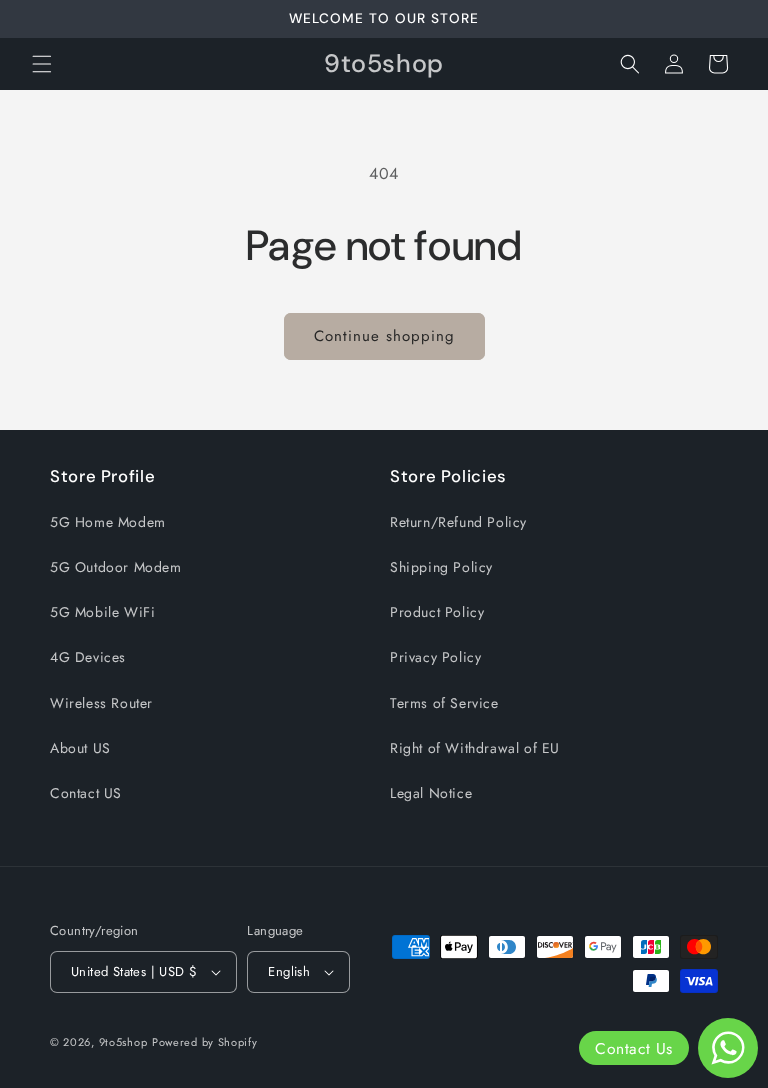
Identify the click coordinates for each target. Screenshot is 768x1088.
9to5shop (123, 1042)
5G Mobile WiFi (102, 612)
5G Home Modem (108, 522)
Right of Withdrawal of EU (475, 748)
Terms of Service (444, 703)
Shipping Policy (441, 567)
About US (80, 748)
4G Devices (88, 657)
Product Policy (437, 612)
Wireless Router (101, 703)
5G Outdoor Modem (116, 567)
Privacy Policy (435, 657)
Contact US (86, 793)
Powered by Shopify (205, 1042)
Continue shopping (384, 336)
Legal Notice (431, 793)
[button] (42, 64)
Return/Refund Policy (458, 522)
